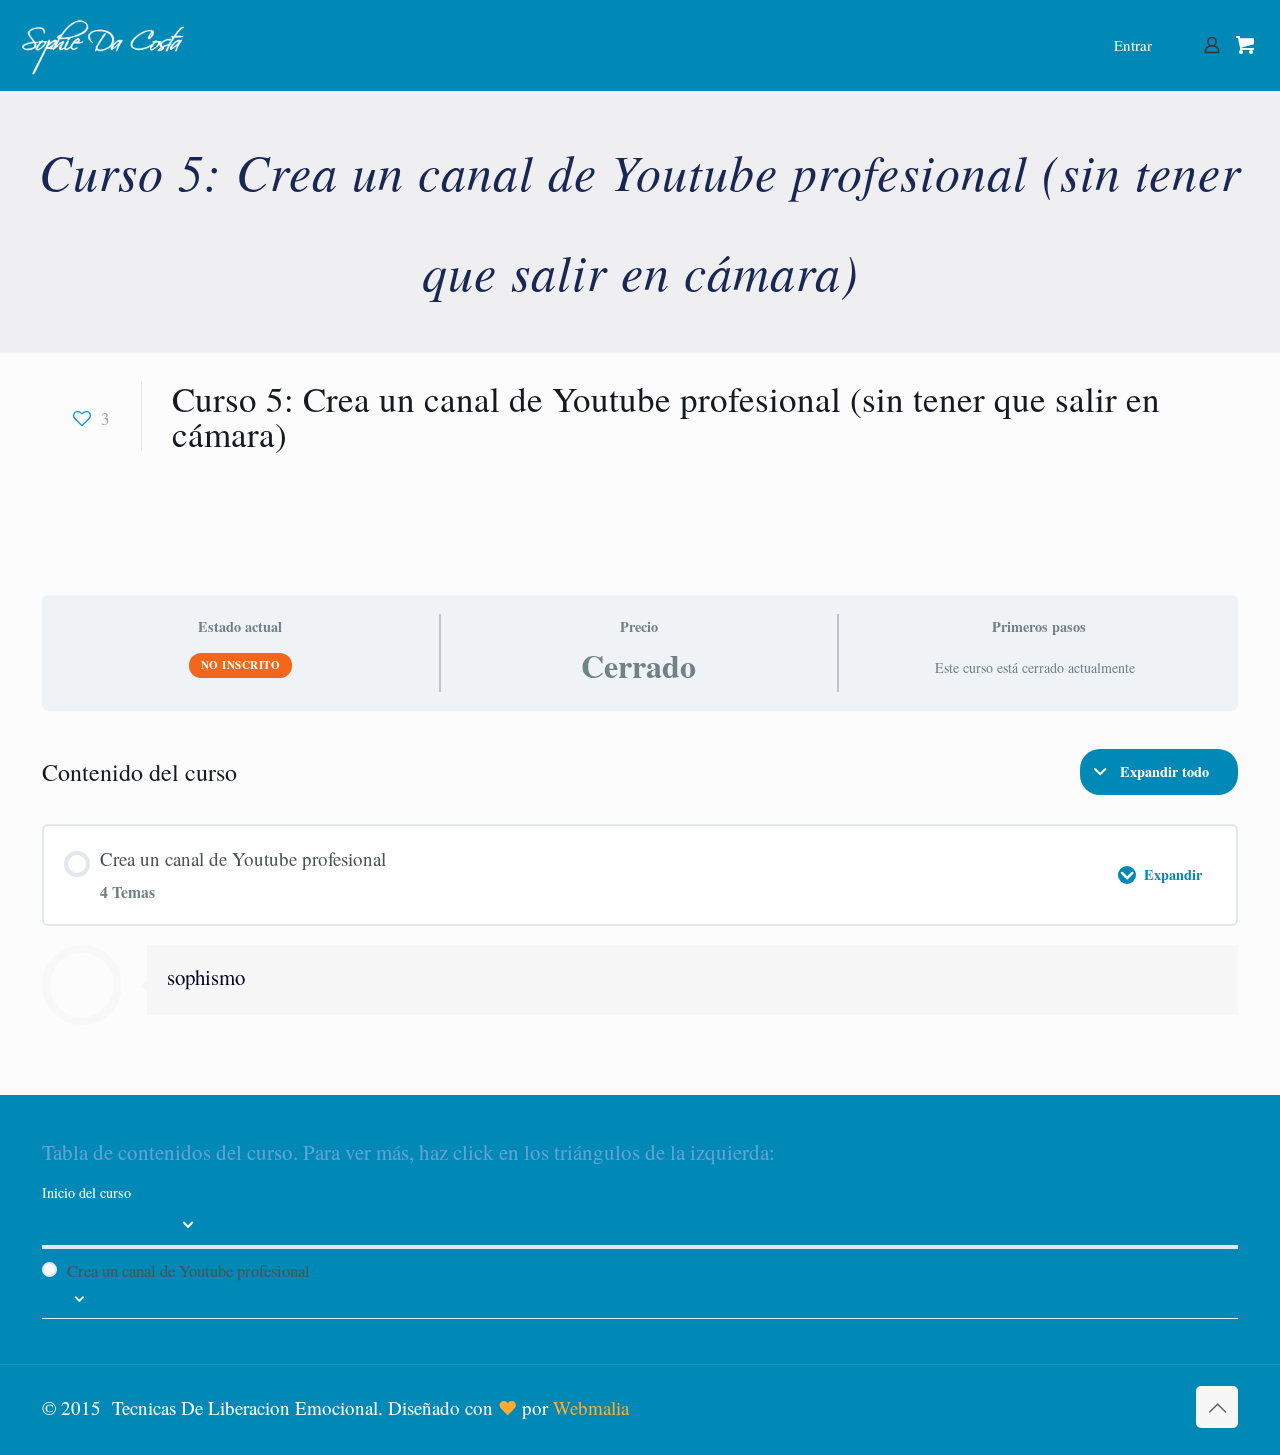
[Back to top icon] (1217, 1407)
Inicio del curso (86, 1192)
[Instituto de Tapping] (103, 45)
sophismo (206, 977)
